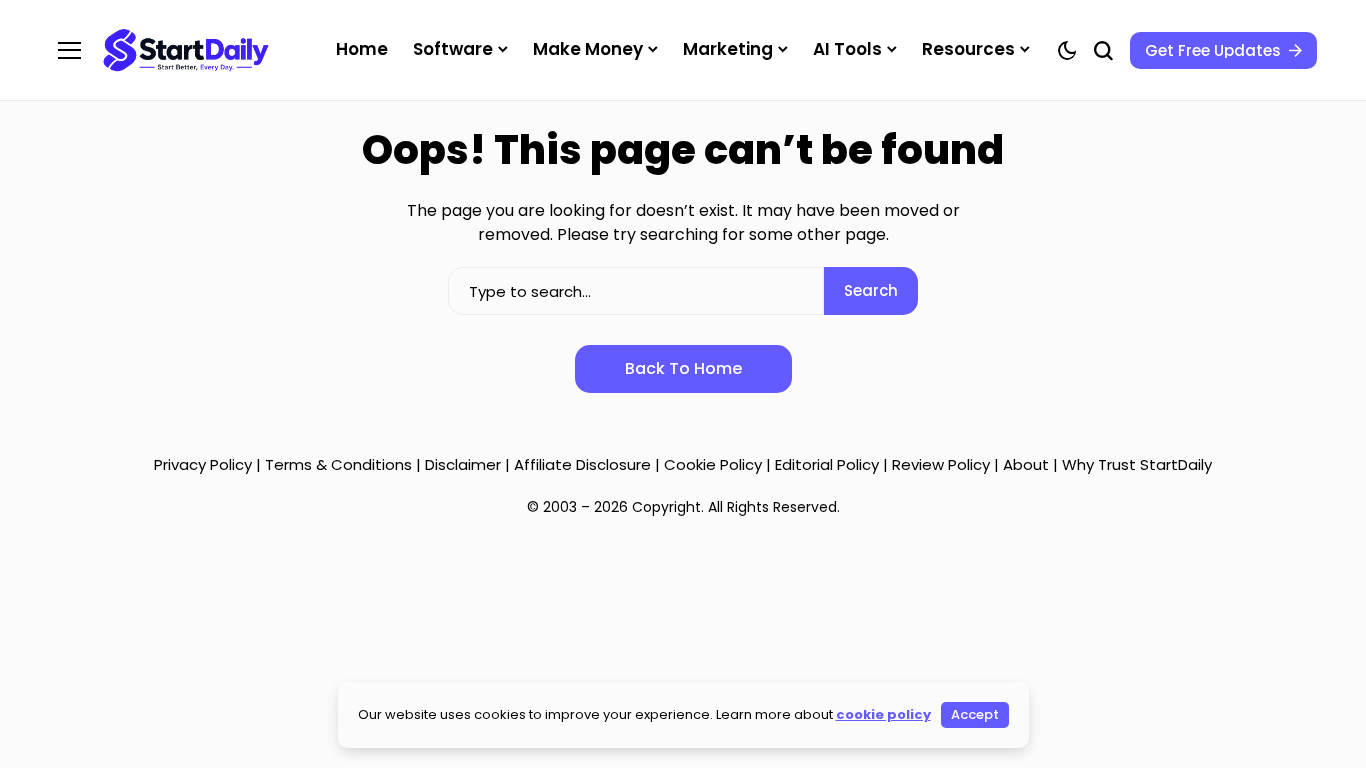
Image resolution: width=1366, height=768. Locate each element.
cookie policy (883, 714)
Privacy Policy (203, 464)
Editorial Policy (827, 464)
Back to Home (683, 368)
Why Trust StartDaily (1137, 464)
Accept (975, 714)
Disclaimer (465, 464)
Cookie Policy (713, 464)
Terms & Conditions (338, 464)
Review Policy (941, 464)
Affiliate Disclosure (582, 464)
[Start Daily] (186, 50)
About (1026, 464)
